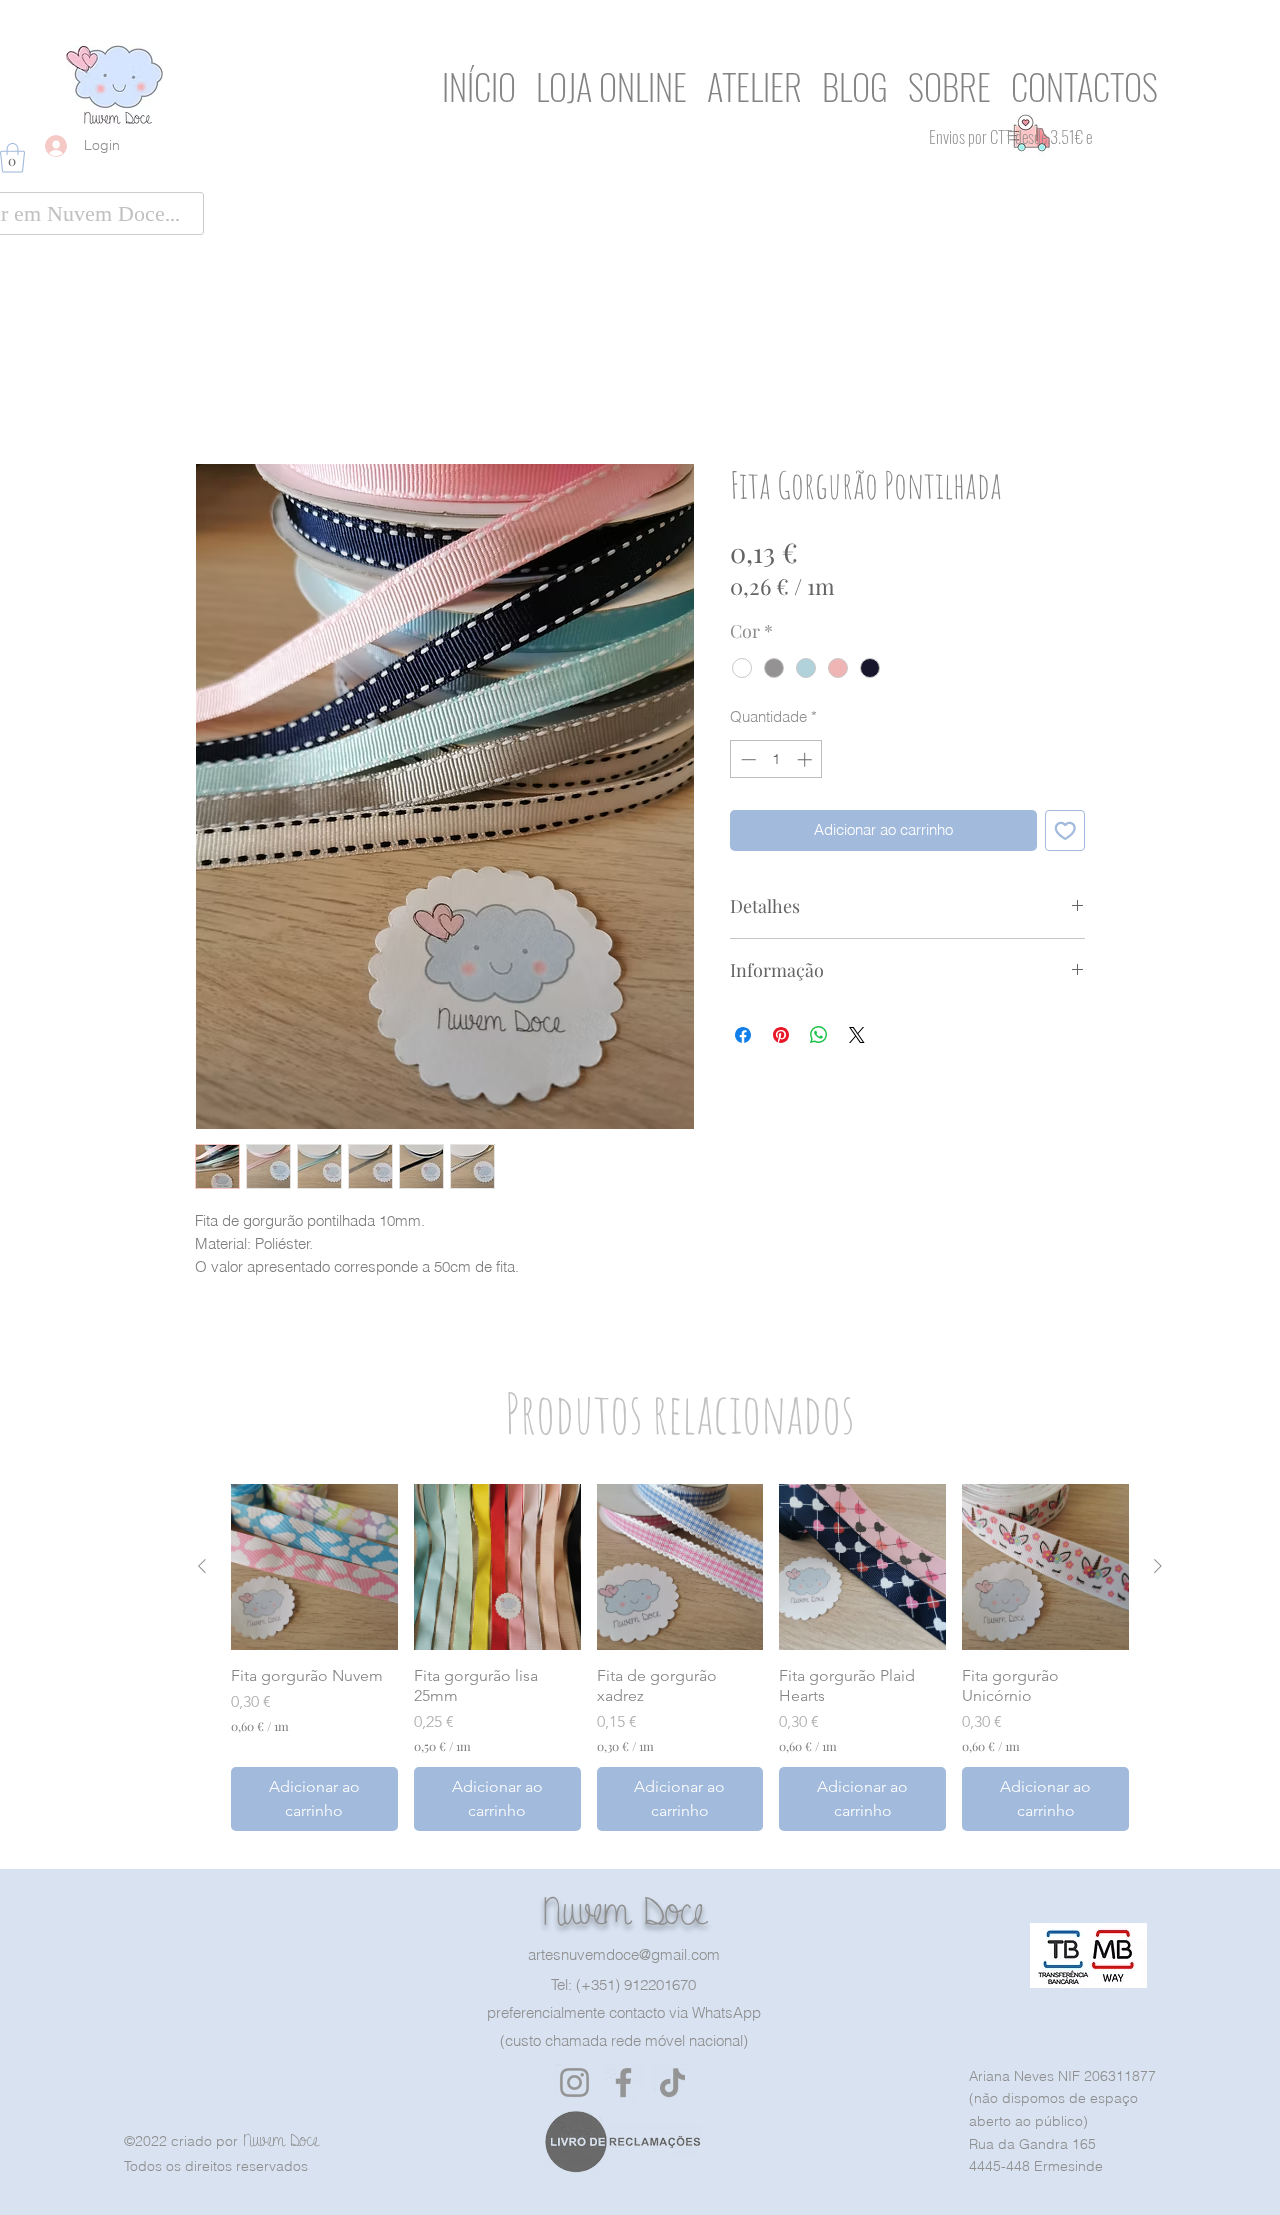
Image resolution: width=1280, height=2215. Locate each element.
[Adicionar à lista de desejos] (1065, 830)
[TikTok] (672, 2082)
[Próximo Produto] (1158, 1566)
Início (216, 387)
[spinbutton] (776, 759)
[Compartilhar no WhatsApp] (819, 1035)
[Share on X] (857, 1035)
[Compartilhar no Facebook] (743, 1035)
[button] (12, 158)
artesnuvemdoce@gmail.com (624, 1954)
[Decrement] (746, 759)
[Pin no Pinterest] (781, 1035)
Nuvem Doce (623, 1911)
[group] (680, 1658)
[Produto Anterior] (202, 1566)
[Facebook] (623, 2082)
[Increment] (806, 759)
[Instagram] (574, 2082)
